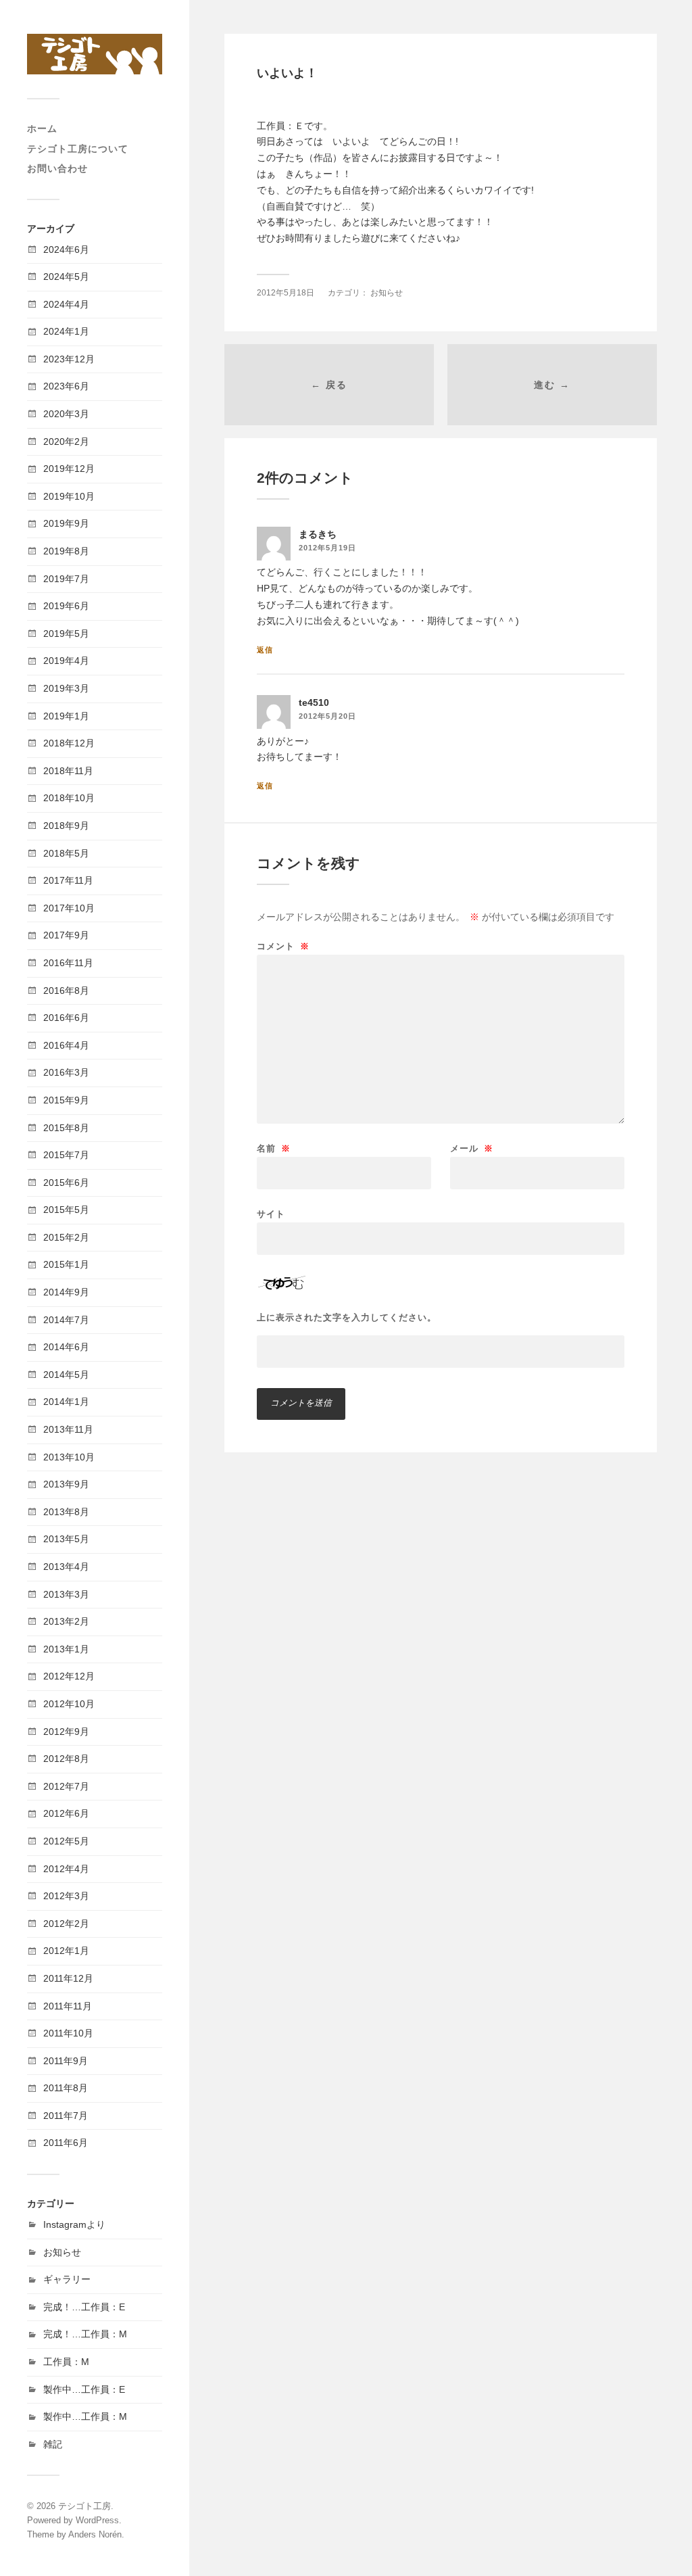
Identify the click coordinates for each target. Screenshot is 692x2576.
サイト (271, 1214)
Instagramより (74, 2224)
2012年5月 (66, 1841)
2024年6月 (66, 249)
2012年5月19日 (327, 548)
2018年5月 (66, 853)
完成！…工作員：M (85, 2334)
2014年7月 (66, 1320)
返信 (265, 650)
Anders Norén (95, 2534)
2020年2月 (66, 442)
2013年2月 (66, 1621)
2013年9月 (66, 1484)
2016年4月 (66, 1045)
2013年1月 (66, 1649)
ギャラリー (67, 2279)
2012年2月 (66, 1924)
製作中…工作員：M (85, 2416)
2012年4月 (66, 1869)
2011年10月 (68, 2033)
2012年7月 (66, 1786)
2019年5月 (66, 634)
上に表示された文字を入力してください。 (347, 1317)
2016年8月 (66, 991)
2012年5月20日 (327, 716)
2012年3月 (66, 1896)
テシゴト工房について (78, 149)
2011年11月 (68, 2006)
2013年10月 (69, 1457)
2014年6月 (66, 1347)
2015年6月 (66, 1183)
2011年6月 (66, 2143)
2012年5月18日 (286, 293)
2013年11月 (68, 1429)
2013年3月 (66, 1594)
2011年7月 (66, 2116)
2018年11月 (68, 771)
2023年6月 (66, 386)
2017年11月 (68, 880)
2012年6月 (66, 1813)
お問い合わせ (57, 168)
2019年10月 (69, 496)
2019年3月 (66, 688)
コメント (283, 946)
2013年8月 (66, 1512)
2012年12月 (69, 1676)
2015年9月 (66, 1100)
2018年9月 (66, 826)
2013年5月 (66, 1539)
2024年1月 (66, 331)
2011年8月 (66, 2088)
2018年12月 (69, 743)
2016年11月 (68, 963)
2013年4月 (66, 1567)
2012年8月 (66, 1759)
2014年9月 (66, 1292)
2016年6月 (66, 1018)
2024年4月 (66, 304)
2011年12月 (68, 1978)
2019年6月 (66, 606)
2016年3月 (66, 1072)
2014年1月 (66, 1402)
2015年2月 (66, 1237)
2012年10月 (69, 1704)
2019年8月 (66, 551)
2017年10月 (69, 908)
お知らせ (62, 2252)
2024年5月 (66, 277)
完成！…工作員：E (84, 2307)
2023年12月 (69, 359)
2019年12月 (69, 469)
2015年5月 (66, 1210)
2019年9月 (66, 523)
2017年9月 (66, 935)
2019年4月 (66, 661)
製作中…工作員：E (84, 2389)
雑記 (53, 2444)
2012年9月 (66, 1732)
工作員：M (66, 2362)
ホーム (42, 128)
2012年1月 (66, 1951)
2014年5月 (66, 1375)
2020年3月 (66, 414)
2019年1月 (66, 716)
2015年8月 (66, 1128)
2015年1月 (66, 1264)
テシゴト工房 (84, 2506)
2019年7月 (66, 579)
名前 (274, 1148)
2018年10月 (69, 798)
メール (472, 1148)
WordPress (97, 2520)
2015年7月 (66, 1155)
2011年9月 (66, 2061)
